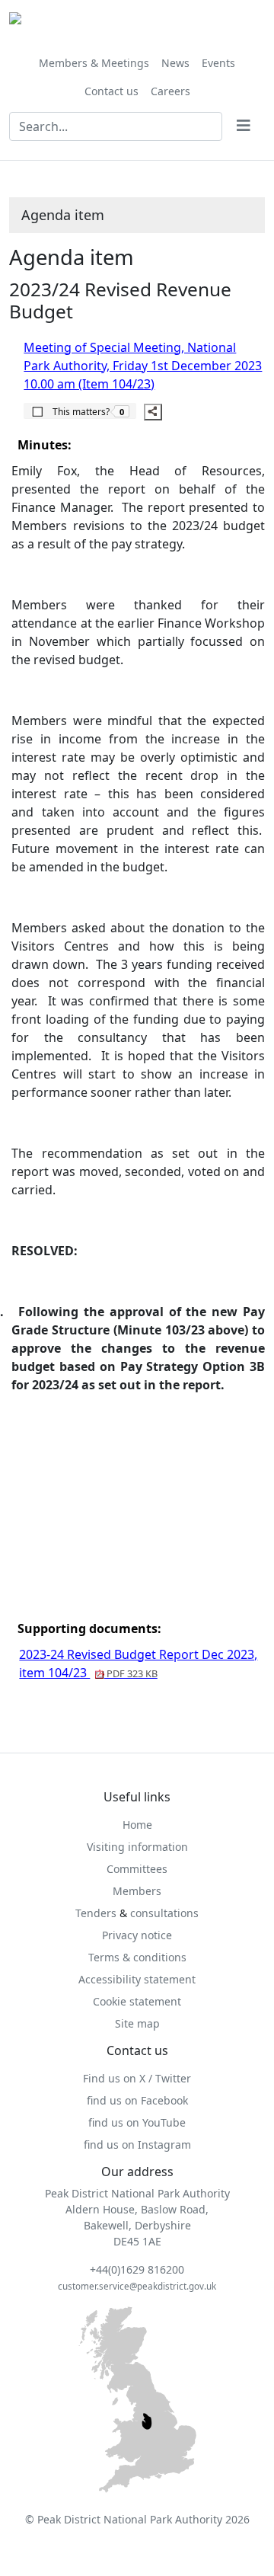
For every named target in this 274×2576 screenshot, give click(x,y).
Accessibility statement (137, 1979)
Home (137, 1825)
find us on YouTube (137, 2122)
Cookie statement (137, 2001)
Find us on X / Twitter (137, 2078)
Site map (137, 2023)
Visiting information (137, 1847)
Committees (137, 1869)
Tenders (96, 1913)
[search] (244, 126)
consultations (164, 1913)
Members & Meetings (94, 63)
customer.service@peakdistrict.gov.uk (137, 2286)
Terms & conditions (137, 1957)
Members (137, 1891)
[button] (80, 411)
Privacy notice (137, 1935)
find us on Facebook (137, 2100)
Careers (170, 91)
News (175, 63)
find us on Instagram (137, 2145)
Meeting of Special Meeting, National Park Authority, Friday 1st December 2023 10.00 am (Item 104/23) (143, 366)
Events (218, 63)
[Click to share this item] (153, 412)
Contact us (112, 91)
